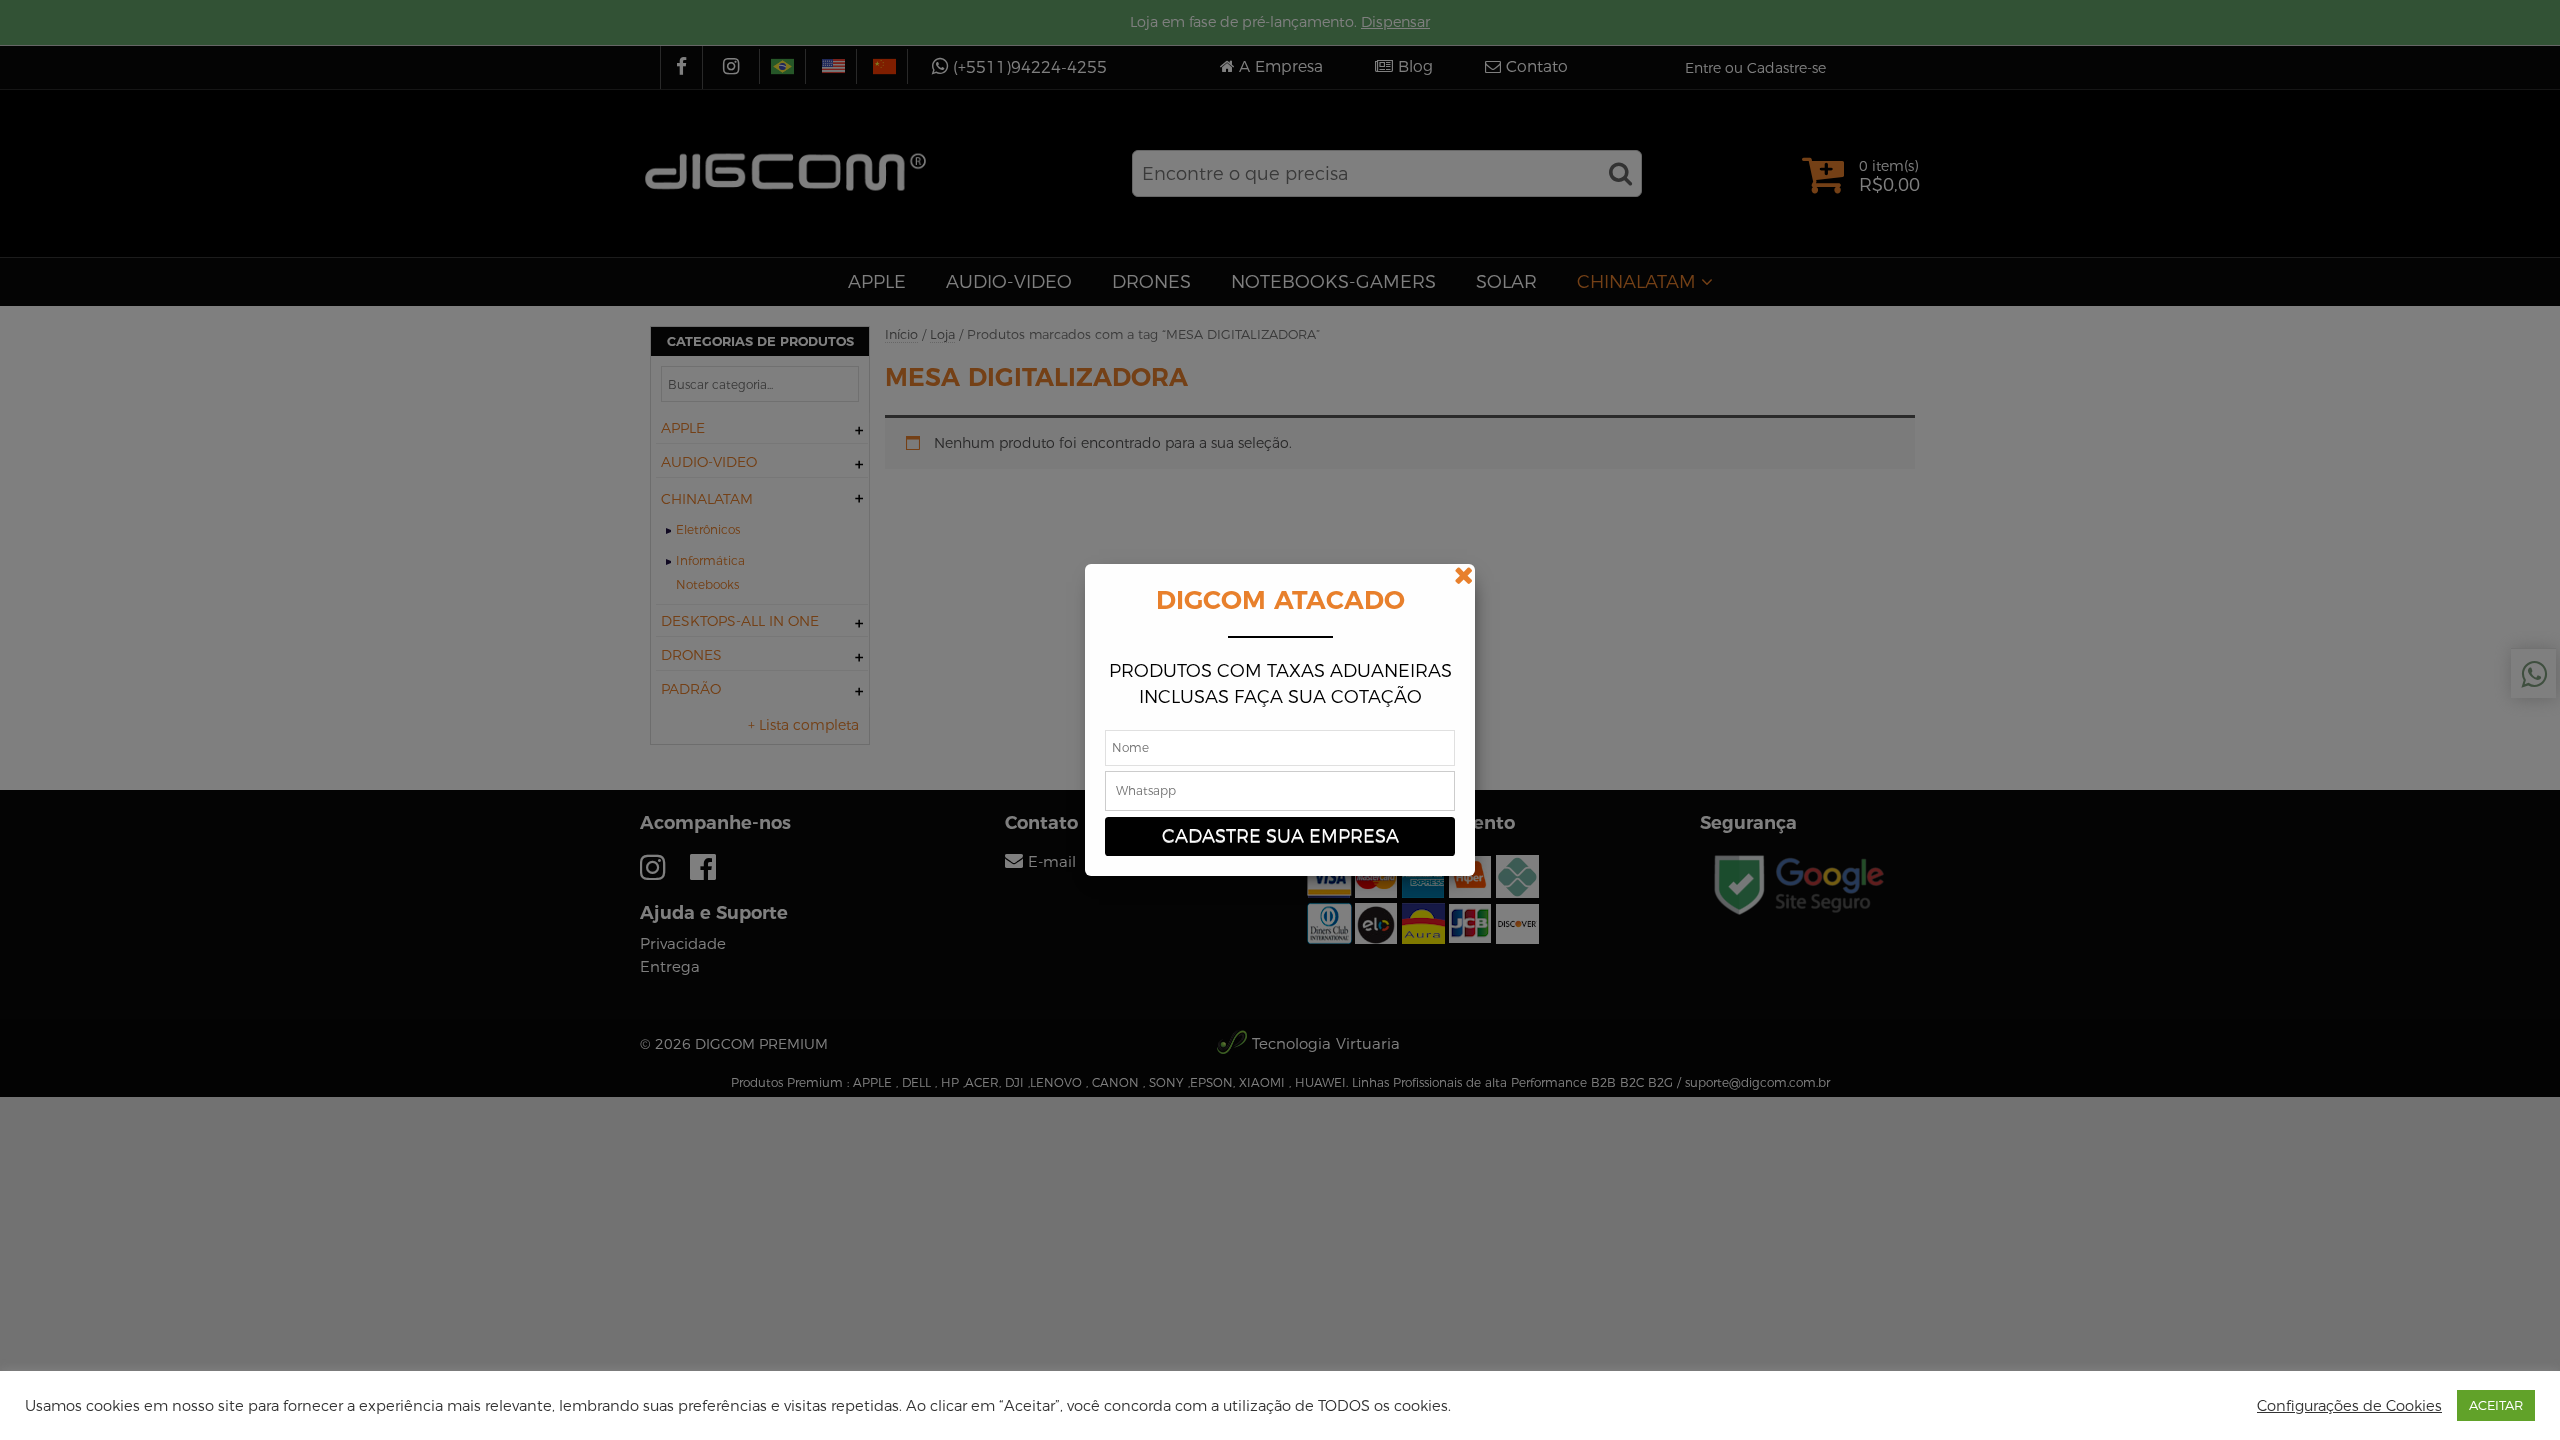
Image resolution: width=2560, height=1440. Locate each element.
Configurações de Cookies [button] (2349, 1406)
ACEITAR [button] (2496, 1405)
